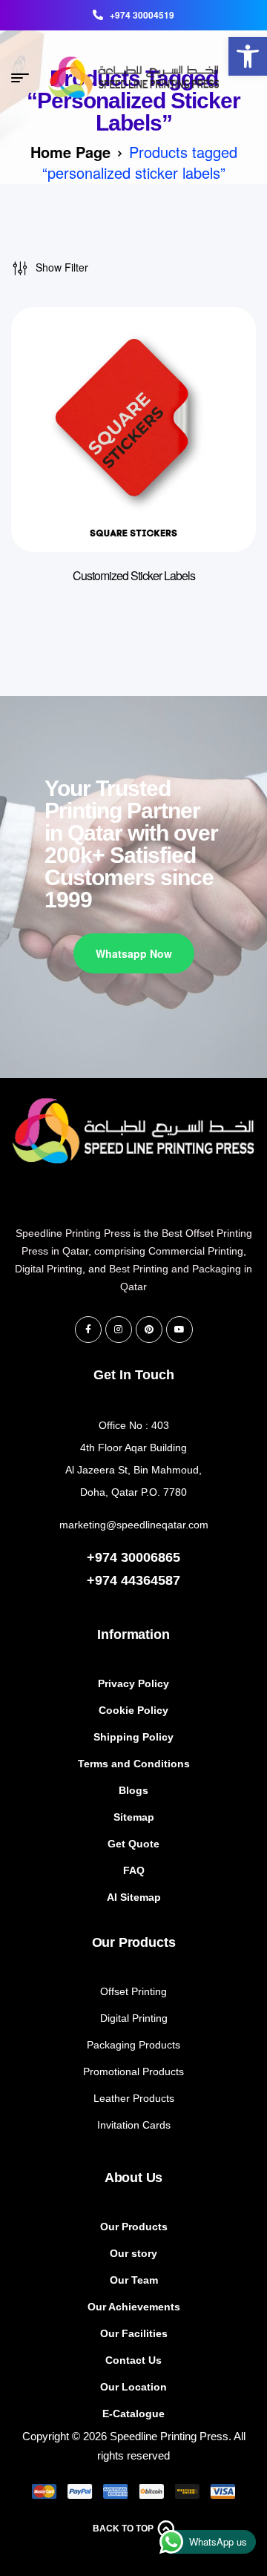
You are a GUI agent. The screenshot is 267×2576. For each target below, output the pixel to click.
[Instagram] (119, 1330)
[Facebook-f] (88, 1330)
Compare (222, 348)
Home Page (70, 152)
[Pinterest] (149, 1330)
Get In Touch (134, 1375)
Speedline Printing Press (73, 1233)
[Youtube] (179, 1330)
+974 (104, 1580)
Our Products (134, 1942)
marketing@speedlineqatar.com (134, 1525)
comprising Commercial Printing (169, 1251)
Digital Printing (49, 1269)
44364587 (151, 1580)
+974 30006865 (133, 1557)
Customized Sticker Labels (134, 575)
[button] (248, 56)
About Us (134, 2178)
